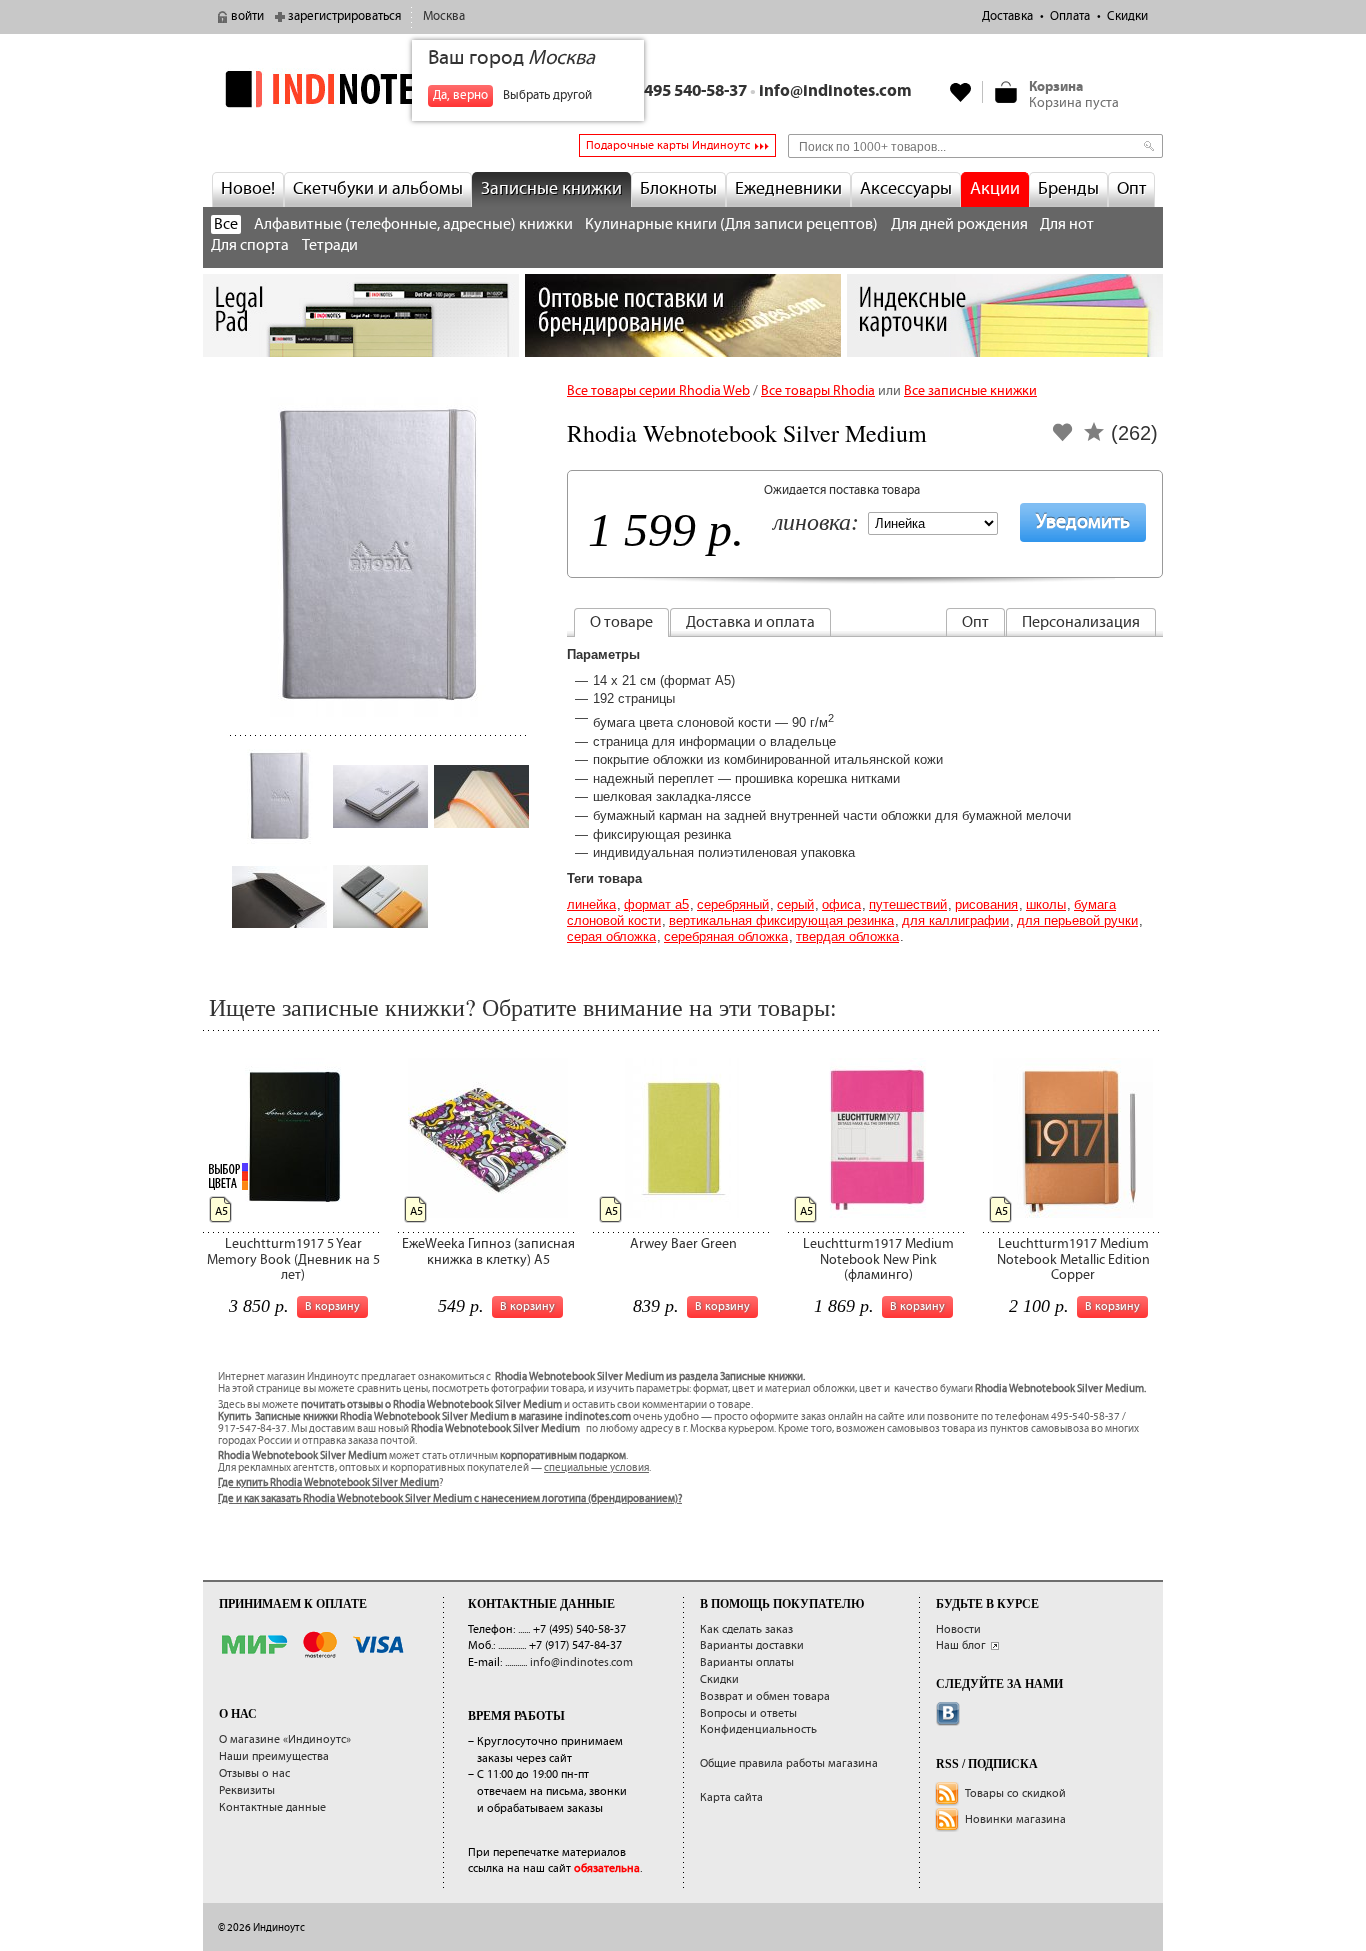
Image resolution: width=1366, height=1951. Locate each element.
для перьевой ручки (1077, 920)
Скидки (1127, 16)
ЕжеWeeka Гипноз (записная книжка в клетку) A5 (488, 1251)
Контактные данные (272, 1807)
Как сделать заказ (746, 1629)
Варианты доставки (752, 1645)
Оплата (1070, 16)
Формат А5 (656, 904)
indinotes (361, 88)
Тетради (330, 245)
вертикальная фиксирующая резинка (781, 920)
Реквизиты (247, 1790)
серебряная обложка (726, 936)
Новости (958, 1629)
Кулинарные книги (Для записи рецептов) (731, 224)
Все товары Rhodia (818, 391)
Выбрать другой (547, 95)
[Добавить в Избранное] (1063, 438)
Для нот (1067, 224)
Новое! (248, 189)
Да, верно (460, 95)
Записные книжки (551, 189)
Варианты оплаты (747, 1662)
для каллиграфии (955, 920)
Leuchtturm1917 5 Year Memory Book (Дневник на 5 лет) (293, 1259)
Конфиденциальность (758, 1729)
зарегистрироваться (344, 16)
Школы (1046, 904)
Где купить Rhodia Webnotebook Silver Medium (328, 1483)
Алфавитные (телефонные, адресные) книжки (413, 224)
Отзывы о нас (254, 1773)
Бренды (1068, 189)
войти (247, 16)
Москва (444, 16)
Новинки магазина (1015, 1819)
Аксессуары (906, 189)
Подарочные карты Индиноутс (668, 145)
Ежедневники (788, 189)
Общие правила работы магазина (789, 1763)
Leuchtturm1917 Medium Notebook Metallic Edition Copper (1073, 1259)
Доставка (1007, 16)
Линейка (591, 904)
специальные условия (596, 1468)
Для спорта (250, 245)
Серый (795, 904)
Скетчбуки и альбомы (378, 189)
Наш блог (961, 1645)
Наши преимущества (274, 1756)
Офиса (841, 904)
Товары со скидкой (1015, 1793)
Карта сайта (731, 1797)
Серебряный (733, 904)
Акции (995, 189)
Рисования (986, 904)
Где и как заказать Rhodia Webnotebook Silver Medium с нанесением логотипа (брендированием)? (450, 1499)
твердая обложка (847, 936)
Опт (1131, 189)
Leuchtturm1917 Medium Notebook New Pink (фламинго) (878, 1259)
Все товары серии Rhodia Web (658, 391)
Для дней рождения (959, 224)
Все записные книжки (970, 391)
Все (226, 224)
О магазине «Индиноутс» (285, 1739)
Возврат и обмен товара (765, 1696)
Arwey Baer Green (683, 1244)
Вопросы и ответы (748, 1713)
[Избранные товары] (961, 92)
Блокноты (678, 189)
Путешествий (908, 904)
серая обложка (611, 936)
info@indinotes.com (835, 91)
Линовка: (816, 523)
